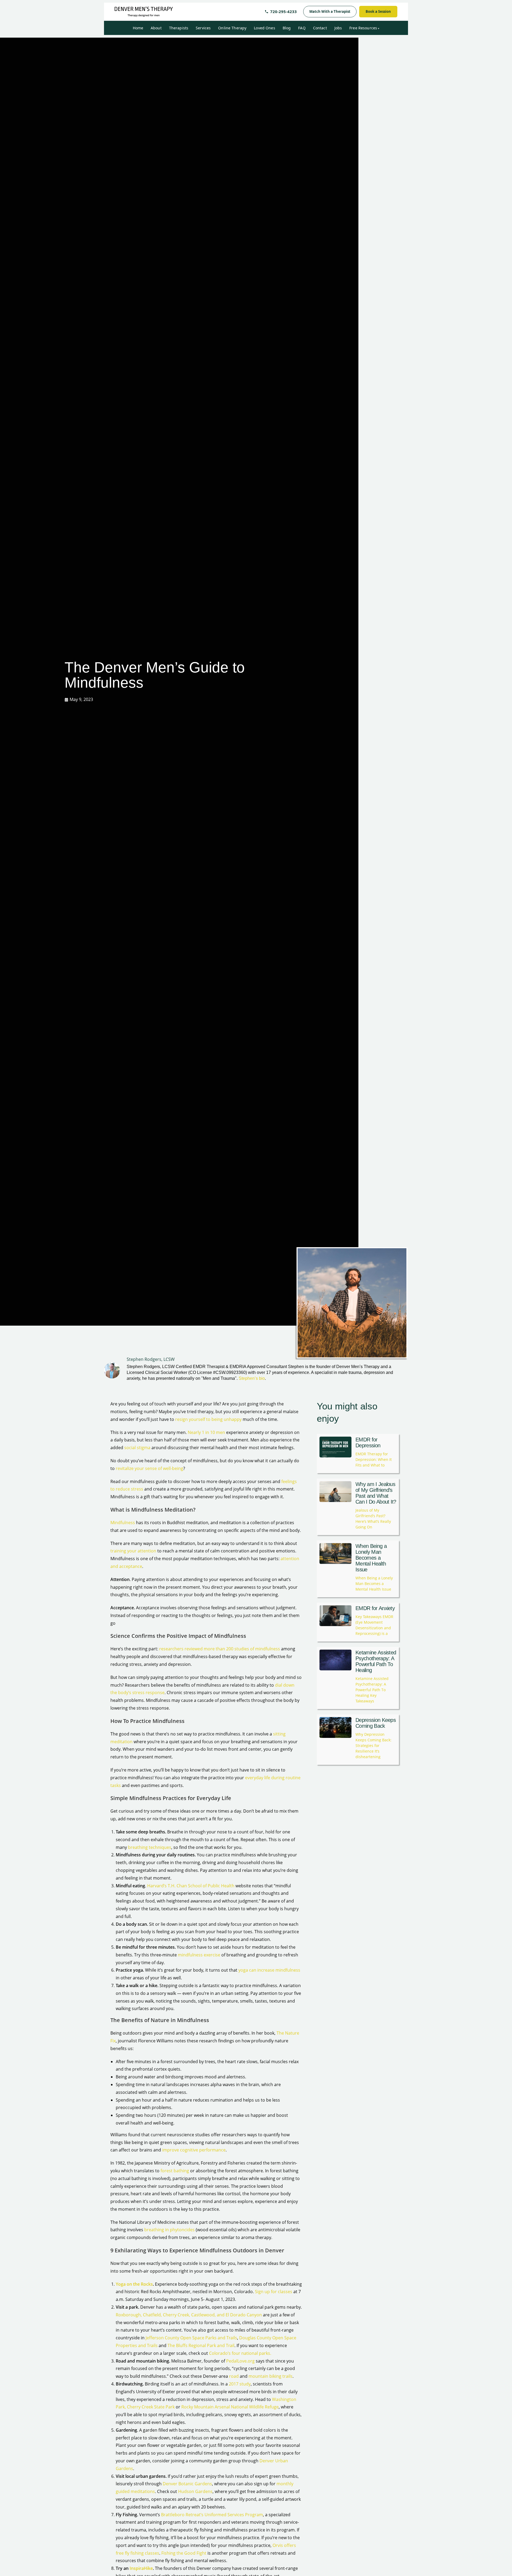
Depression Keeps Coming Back (376, 1723)
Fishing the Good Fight (184, 2553)
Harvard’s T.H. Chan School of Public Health (191, 1886)
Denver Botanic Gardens (187, 2484)
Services (203, 28)
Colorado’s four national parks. (240, 2353)
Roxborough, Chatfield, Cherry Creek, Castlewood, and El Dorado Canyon (189, 2315)
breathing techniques (150, 1847)
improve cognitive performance (194, 2150)
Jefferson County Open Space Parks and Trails (191, 2338)
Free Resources (363, 28)
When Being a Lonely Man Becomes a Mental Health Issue (371, 1558)
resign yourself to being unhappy (208, 1419)
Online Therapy (232, 28)
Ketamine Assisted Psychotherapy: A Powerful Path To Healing (376, 1661)
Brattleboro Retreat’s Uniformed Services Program (211, 2515)
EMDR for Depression (368, 1442)
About (156, 28)
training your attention (133, 1551)
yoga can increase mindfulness (269, 1970)
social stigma (137, 1448)
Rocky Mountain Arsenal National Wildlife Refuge (230, 2407)
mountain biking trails (271, 2376)
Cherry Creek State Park (151, 2407)
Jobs (338, 28)
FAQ (302, 28)
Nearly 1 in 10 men (206, 1432)
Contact (320, 28)
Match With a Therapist (330, 11)
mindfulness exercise (199, 1955)
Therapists (179, 28)
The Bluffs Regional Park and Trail (201, 2345)
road (234, 2376)
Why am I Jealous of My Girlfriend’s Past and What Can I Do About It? (376, 1493)
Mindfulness (123, 1523)
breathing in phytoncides (169, 2230)
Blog (287, 28)
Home (138, 28)
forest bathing (175, 2171)
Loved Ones (264, 28)
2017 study (240, 2384)
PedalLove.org (240, 2361)
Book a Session (378, 11)
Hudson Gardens (195, 2491)
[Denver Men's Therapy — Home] (144, 12)
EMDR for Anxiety (375, 1608)
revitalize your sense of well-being (149, 1468)
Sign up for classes (274, 2292)
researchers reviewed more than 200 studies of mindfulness (220, 1649)
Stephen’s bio (252, 1378)
